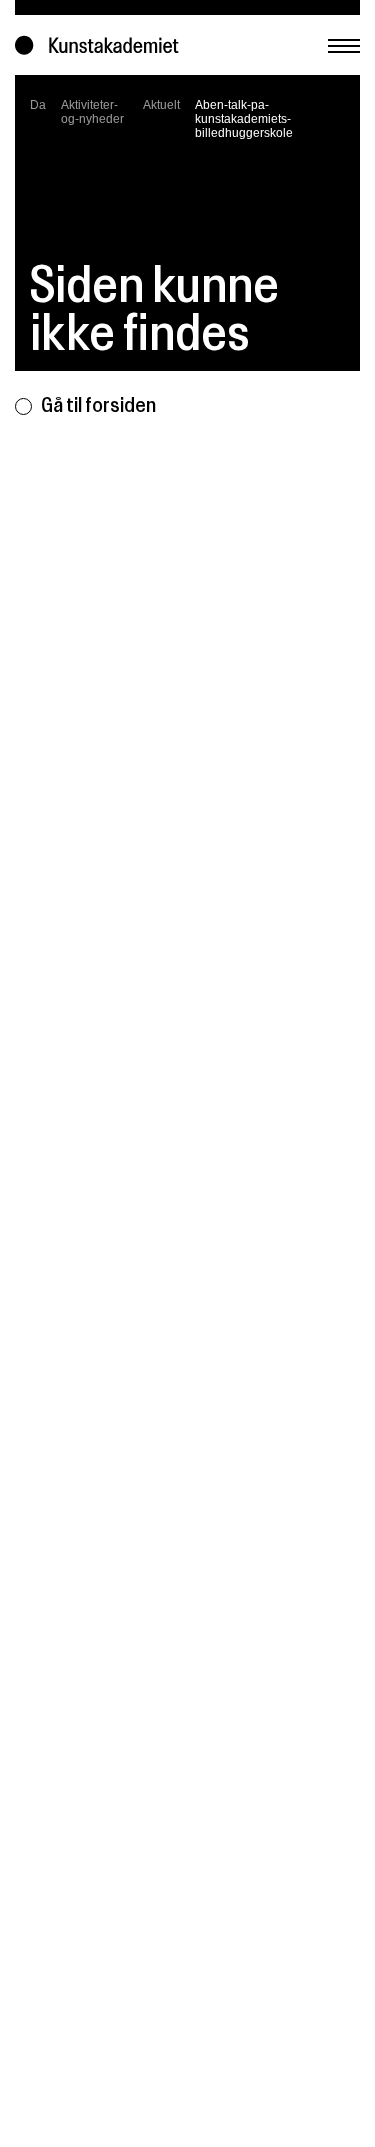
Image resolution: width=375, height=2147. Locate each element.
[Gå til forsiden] (101, 45)
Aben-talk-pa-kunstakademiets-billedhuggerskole (244, 119)
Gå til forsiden (98, 404)
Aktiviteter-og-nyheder (92, 112)
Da (38, 105)
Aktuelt (161, 105)
